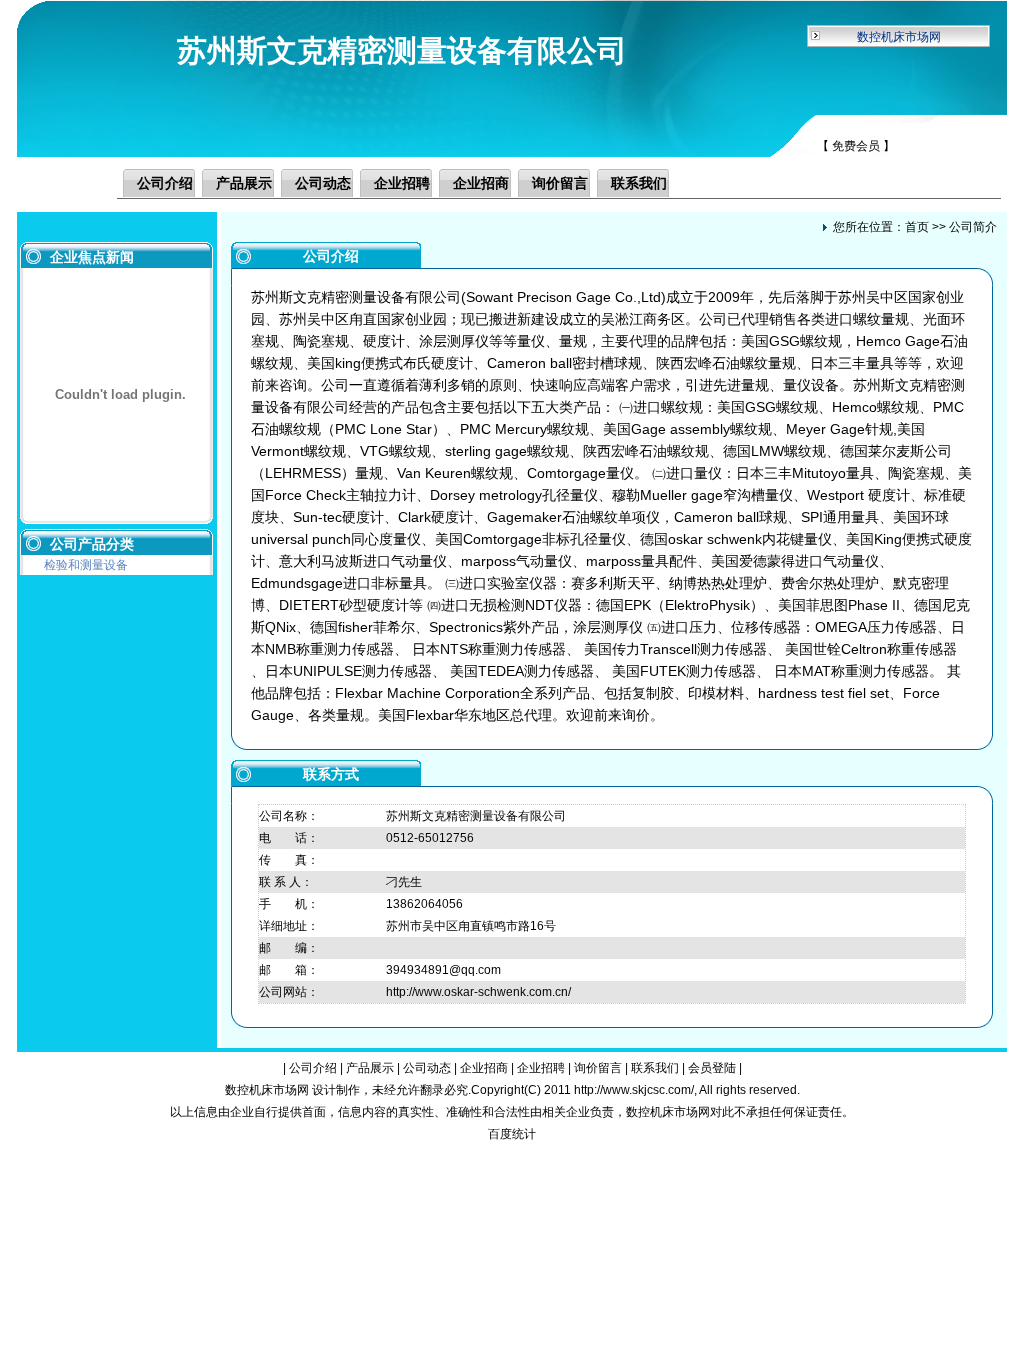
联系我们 (639, 183)
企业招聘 (402, 183)
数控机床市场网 (899, 37)
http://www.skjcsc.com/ (634, 1090)
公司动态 (323, 183)
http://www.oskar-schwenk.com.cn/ (478, 992)
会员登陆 (712, 1068)
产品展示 (244, 183)
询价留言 (560, 183)
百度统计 (512, 1134)
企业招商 (481, 183)
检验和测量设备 (86, 565)
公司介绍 (165, 183)
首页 (917, 227)
